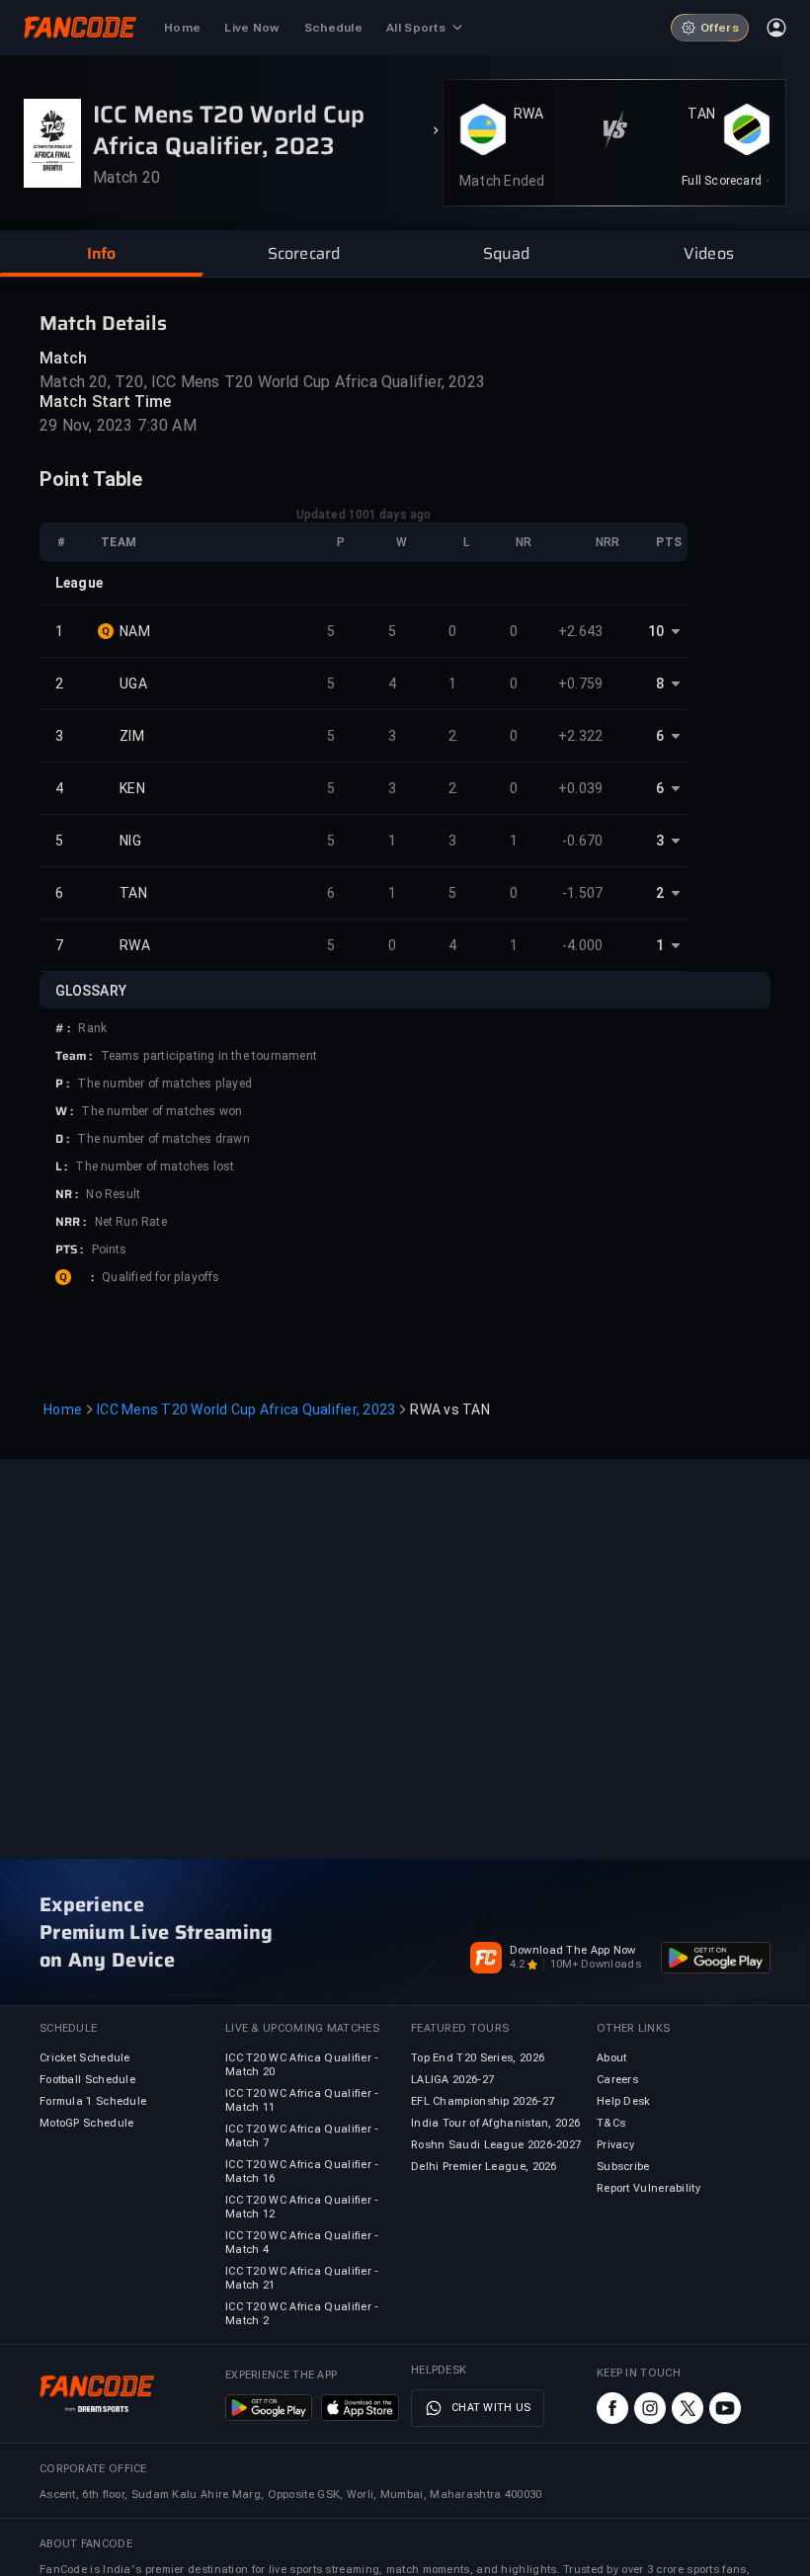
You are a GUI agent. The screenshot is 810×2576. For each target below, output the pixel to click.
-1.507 (583, 893)
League (79, 583)
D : (62, 1139)
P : (62, 1084)
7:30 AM (166, 425)
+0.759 (581, 684)
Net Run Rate (131, 1222)
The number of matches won (162, 1111)
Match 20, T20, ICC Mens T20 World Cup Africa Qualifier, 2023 (262, 382)
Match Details (103, 323)
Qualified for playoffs (161, 1277)
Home (63, 1409)
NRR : (71, 1222)
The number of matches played (164, 1084)
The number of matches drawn (163, 1139)
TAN (701, 114)
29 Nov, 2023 (86, 425)
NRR (607, 542)
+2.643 (581, 631)
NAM (135, 631)
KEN (132, 788)
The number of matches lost (155, 1167)
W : (64, 1111)
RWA (529, 114)
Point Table (91, 479)
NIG (130, 841)
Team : (74, 1056)
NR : (67, 1194)
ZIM (132, 736)
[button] (101, 254)
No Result (113, 1194)
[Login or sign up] (776, 28)
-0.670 (583, 841)
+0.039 (581, 788)
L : (61, 1167)
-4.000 (583, 945)
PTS (669, 542)
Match (64, 358)
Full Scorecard (722, 181)
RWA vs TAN (450, 1409)
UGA (133, 684)
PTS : (70, 1249)
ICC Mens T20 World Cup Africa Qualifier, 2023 (246, 1409)
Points (110, 1249)
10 (656, 631)
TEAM (119, 542)
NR (524, 542)
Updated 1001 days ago (364, 515)
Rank (92, 1028)
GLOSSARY (91, 991)
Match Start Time (106, 402)
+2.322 (581, 736)
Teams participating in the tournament (209, 1056)
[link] (726, 181)
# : (63, 1028)
